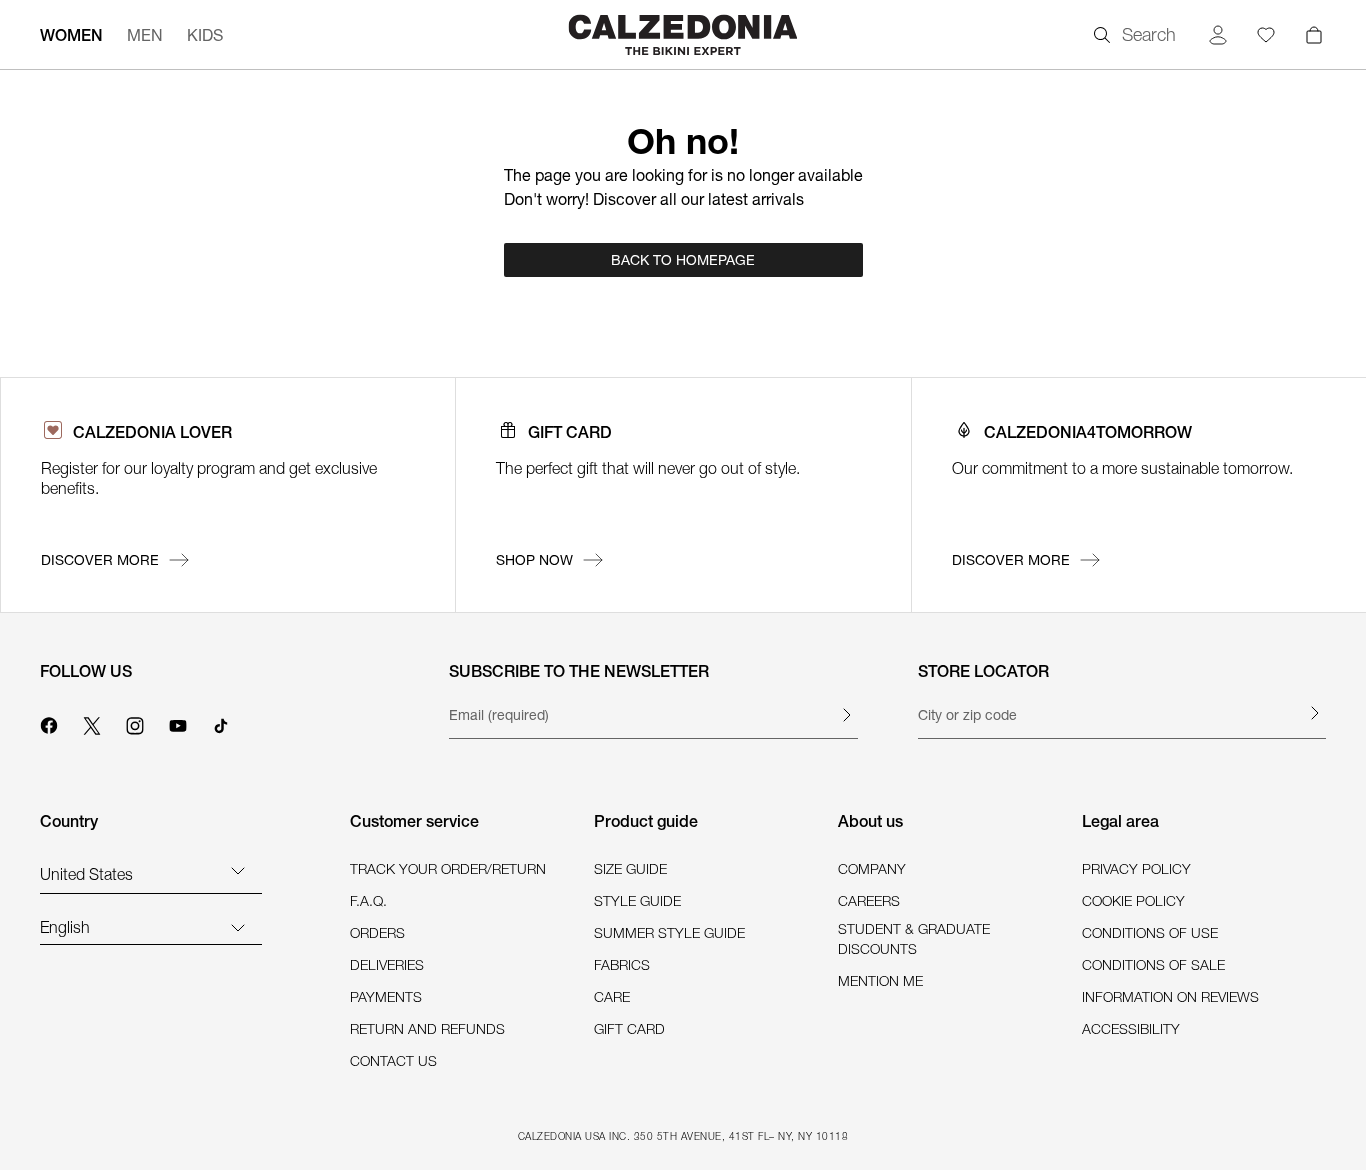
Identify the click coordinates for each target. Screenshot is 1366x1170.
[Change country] (238, 870)
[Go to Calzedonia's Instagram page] (135, 723)
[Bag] (1314, 35)
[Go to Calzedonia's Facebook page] (49, 723)
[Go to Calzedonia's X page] (92, 723)
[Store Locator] (1314, 713)
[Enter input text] (846, 715)
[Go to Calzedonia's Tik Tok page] (221, 723)
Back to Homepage (683, 260)
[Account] (1218, 35)
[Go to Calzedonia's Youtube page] (178, 723)
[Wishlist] (1266, 35)
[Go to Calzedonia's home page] (682, 34)
